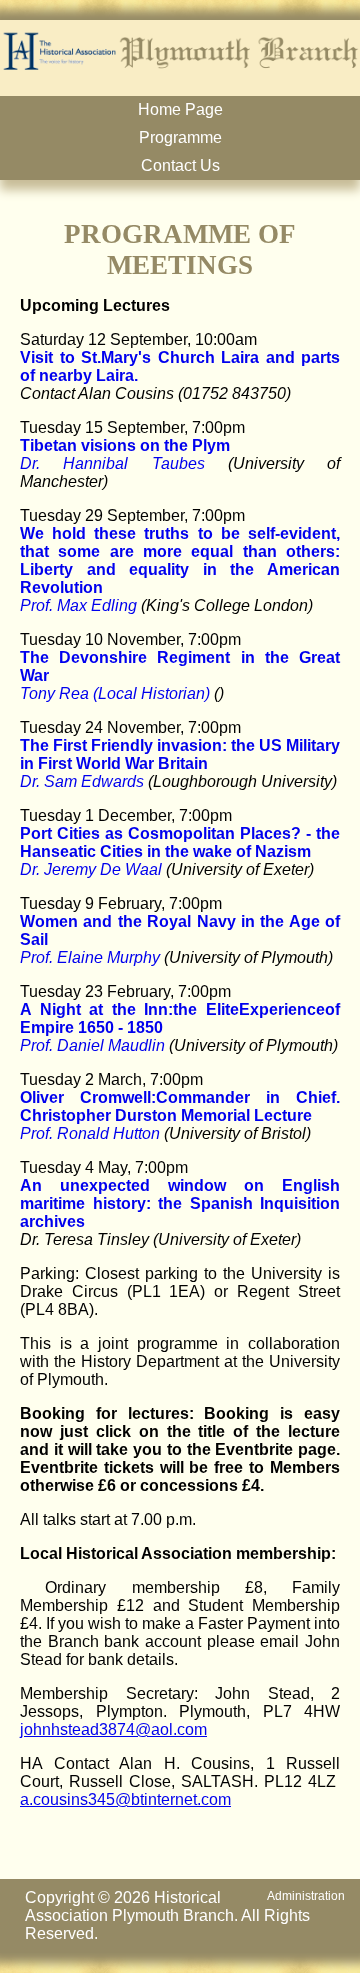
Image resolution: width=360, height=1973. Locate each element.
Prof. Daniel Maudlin (92, 1045)
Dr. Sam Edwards (82, 781)
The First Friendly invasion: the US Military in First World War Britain (180, 754)
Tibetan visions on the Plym (125, 445)
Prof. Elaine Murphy (90, 957)
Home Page (180, 109)
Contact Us (180, 165)
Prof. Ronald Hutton (90, 1133)
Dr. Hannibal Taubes (112, 463)
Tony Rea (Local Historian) (115, 693)
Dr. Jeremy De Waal (91, 869)
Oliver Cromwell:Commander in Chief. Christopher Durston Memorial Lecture (180, 1106)
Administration (306, 1896)
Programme (180, 137)
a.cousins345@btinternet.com (125, 1799)
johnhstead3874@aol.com (113, 1729)
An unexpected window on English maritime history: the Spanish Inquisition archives (180, 1203)
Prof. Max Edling (78, 605)
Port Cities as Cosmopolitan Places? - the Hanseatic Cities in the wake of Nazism (180, 842)
